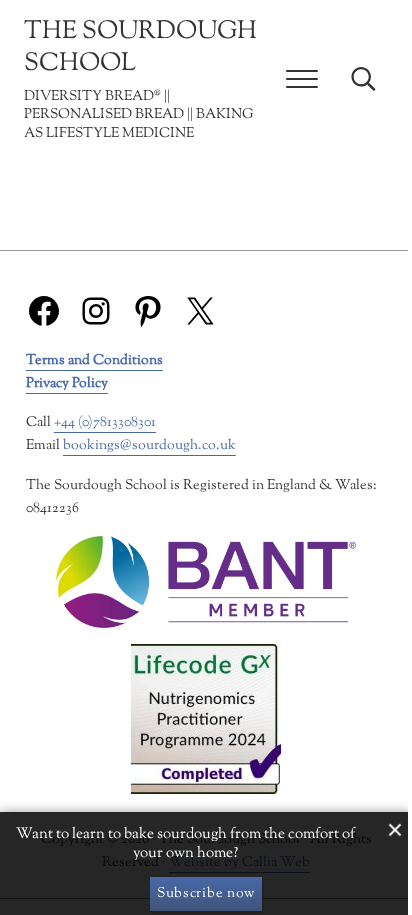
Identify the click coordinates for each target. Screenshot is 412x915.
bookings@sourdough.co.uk (149, 445)
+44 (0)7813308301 (105, 422)
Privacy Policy (67, 383)
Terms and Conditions (94, 360)
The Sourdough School (140, 48)
